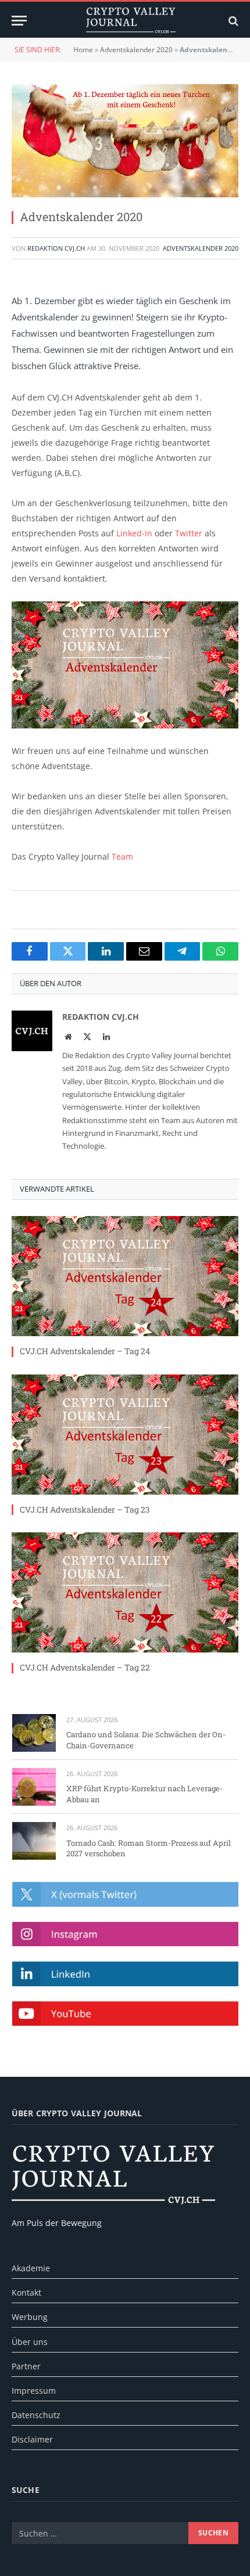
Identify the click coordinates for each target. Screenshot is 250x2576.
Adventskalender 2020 (136, 50)
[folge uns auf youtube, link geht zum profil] (125, 2014)
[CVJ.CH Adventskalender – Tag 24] (125, 1276)
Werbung (30, 2317)
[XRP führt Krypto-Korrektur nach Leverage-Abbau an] (34, 1787)
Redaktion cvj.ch (56, 248)
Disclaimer (32, 2439)
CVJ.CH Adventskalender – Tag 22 (85, 1667)
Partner (26, 2366)
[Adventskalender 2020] (125, 141)
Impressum (34, 2391)
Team (122, 856)
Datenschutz (36, 2415)
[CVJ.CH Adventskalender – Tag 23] (125, 1435)
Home (83, 50)
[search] (232, 21)
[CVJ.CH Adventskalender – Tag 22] (125, 1592)
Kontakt (26, 2292)
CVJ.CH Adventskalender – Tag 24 (85, 1351)
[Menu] (19, 21)
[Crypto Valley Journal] (131, 21)
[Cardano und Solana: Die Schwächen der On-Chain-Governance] (34, 1733)
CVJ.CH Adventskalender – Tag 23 (85, 1509)
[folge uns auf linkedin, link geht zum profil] (125, 1974)
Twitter (189, 533)
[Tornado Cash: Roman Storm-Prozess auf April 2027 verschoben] (34, 1841)
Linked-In (134, 533)
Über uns (30, 2342)
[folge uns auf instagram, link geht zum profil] (125, 1934)
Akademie (31, 2268)
